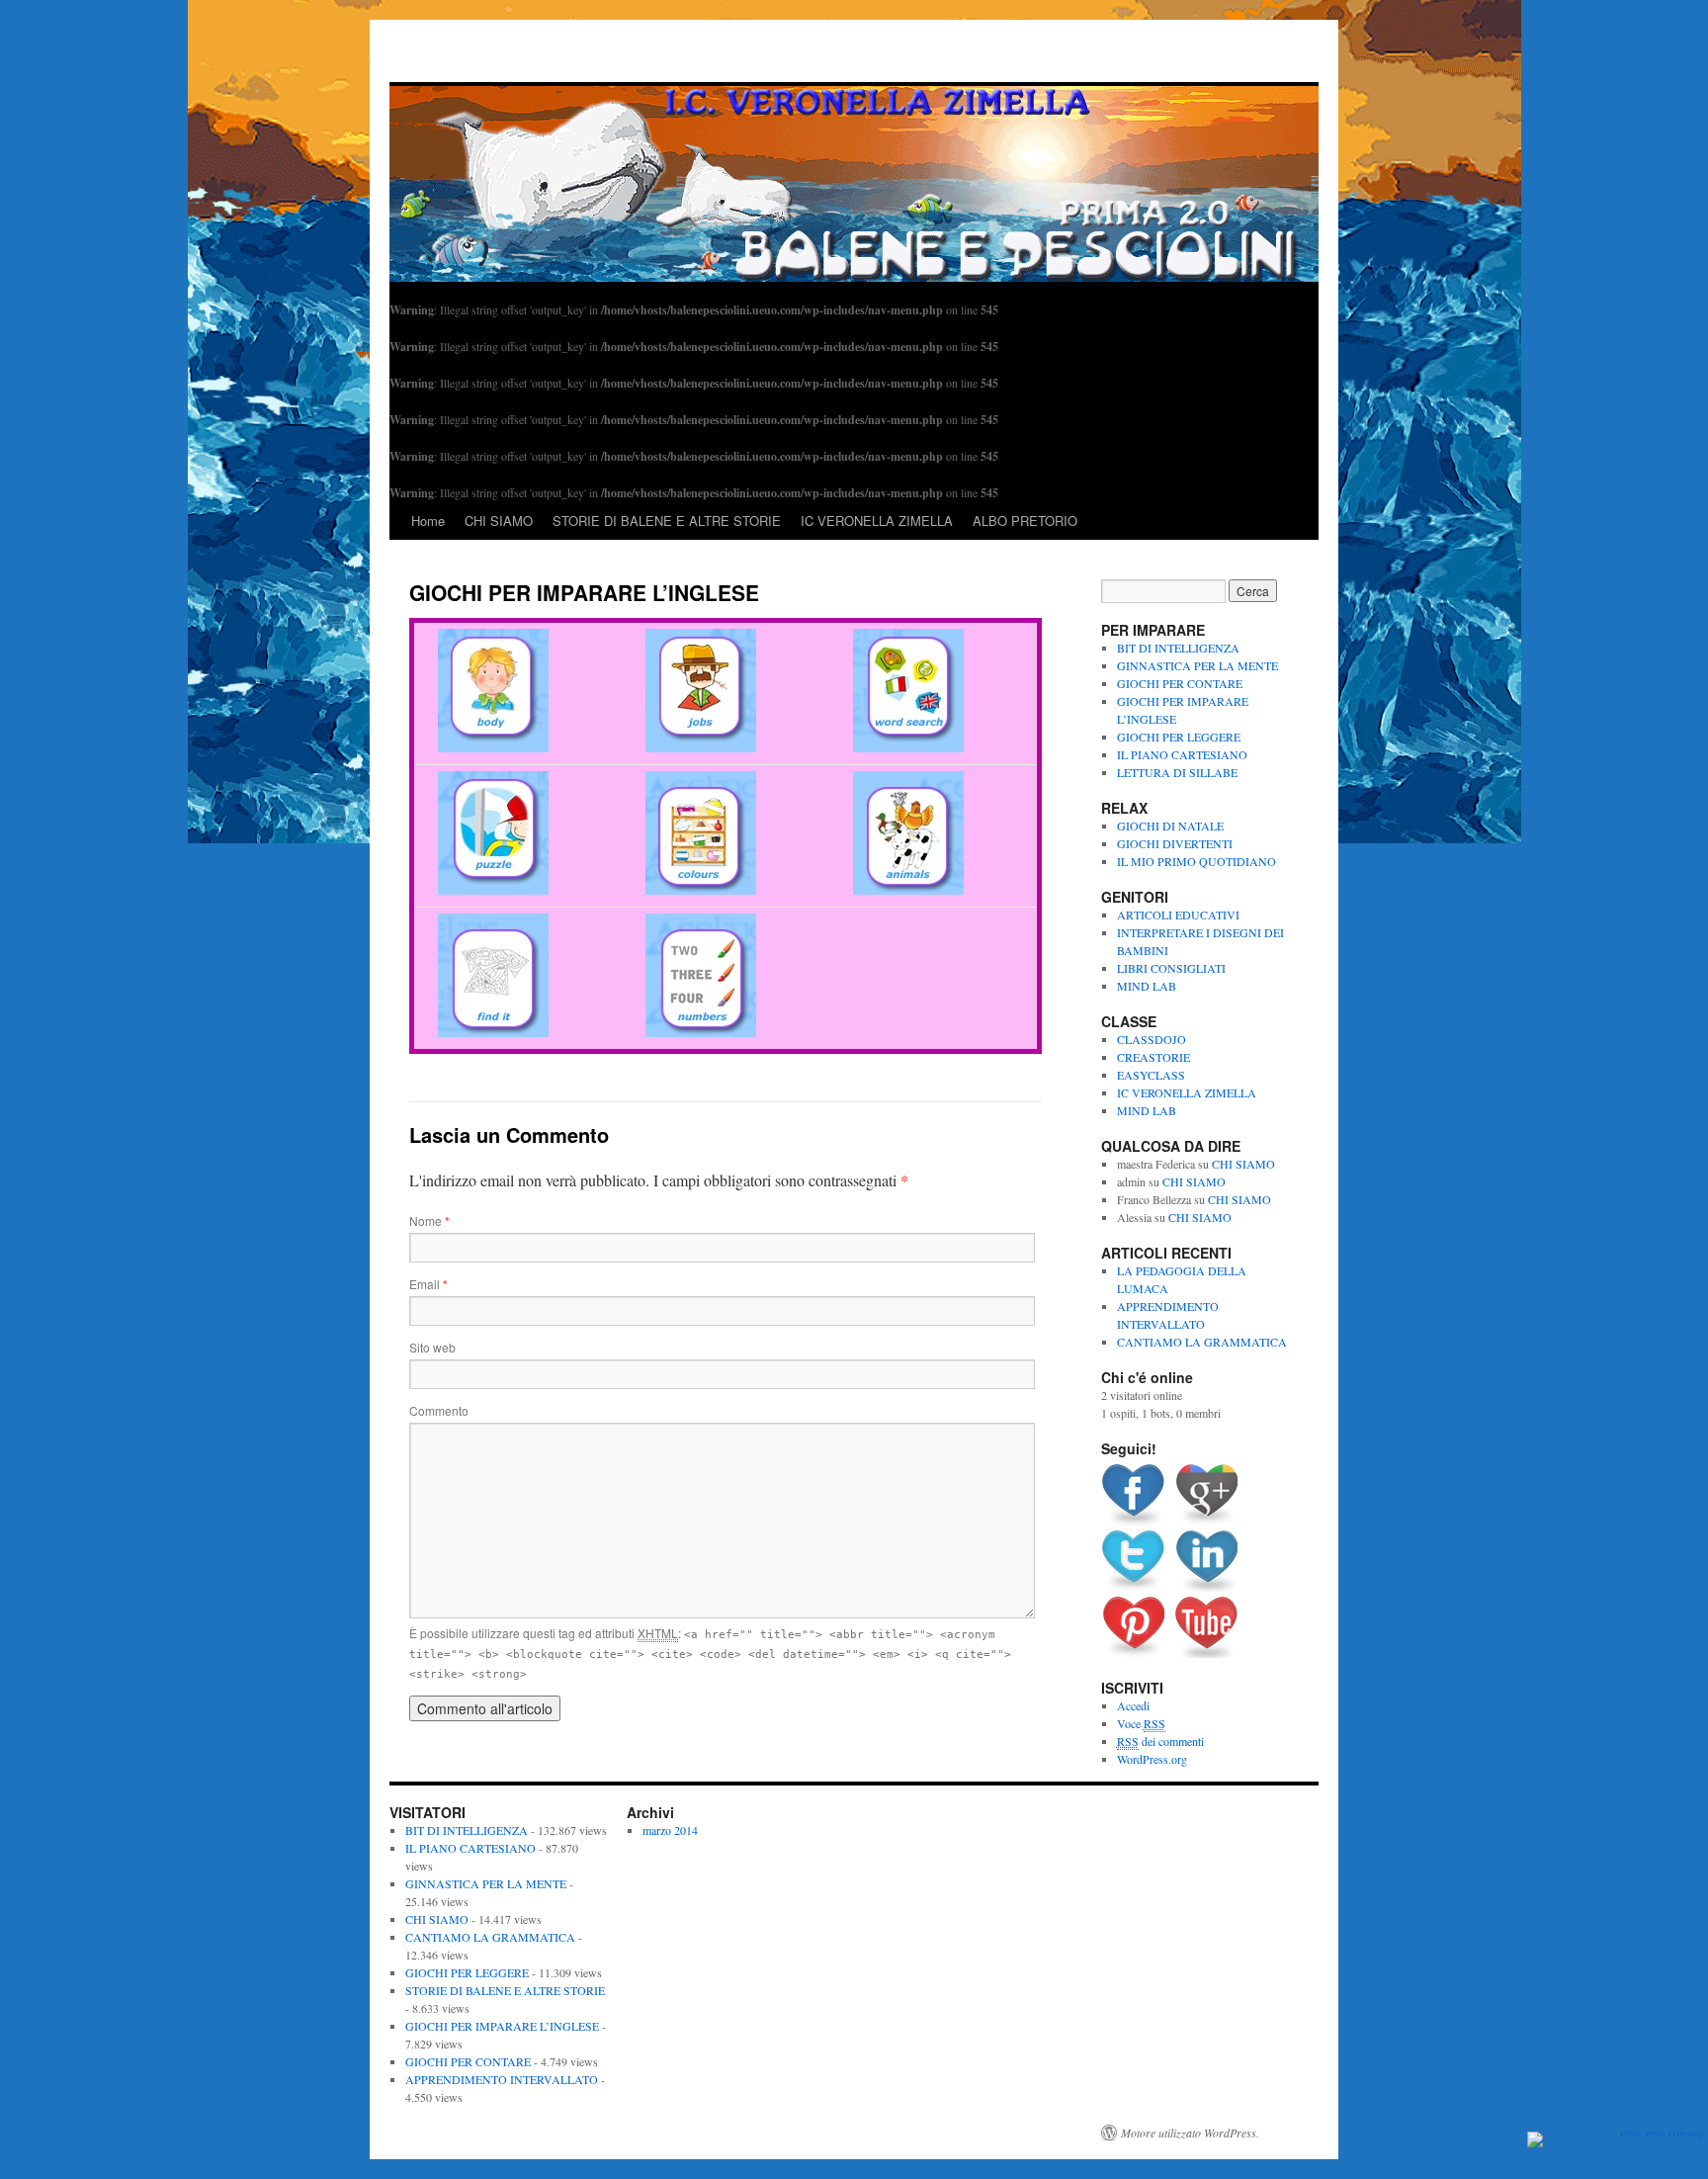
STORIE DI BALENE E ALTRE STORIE (667, 521)
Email (428, 1284)
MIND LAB (1147, 986)
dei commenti (1160, 1741)
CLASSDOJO (1152, 1039)
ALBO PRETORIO (1025, 521)
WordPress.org (1152, 1759)
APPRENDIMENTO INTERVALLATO (502, 2079)
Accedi (1133, 1705)
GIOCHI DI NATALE (1170, 826)
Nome (429, 1220)
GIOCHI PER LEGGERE (1179, 737)
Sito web (432, 1347)
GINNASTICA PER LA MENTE (1197, 665)
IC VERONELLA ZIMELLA (877, 521)
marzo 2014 (670, 1830)
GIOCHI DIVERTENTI (1175, 843)
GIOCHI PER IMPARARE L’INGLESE (502, 2026)
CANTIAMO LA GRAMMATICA (1202, 1342)
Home (428, 521)
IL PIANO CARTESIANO (1182, 754)
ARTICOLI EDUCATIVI (1178, 915)
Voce (1141, 1723)
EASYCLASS (1151, 1075)
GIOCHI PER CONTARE (1180, 683)
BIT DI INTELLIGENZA (1178, 648)
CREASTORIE (1153, 1057)
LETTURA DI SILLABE (1177, 772)
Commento (439, 1410)
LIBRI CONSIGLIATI (1171, 968)
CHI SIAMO (499, 521)
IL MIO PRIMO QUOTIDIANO (1196, 861)
